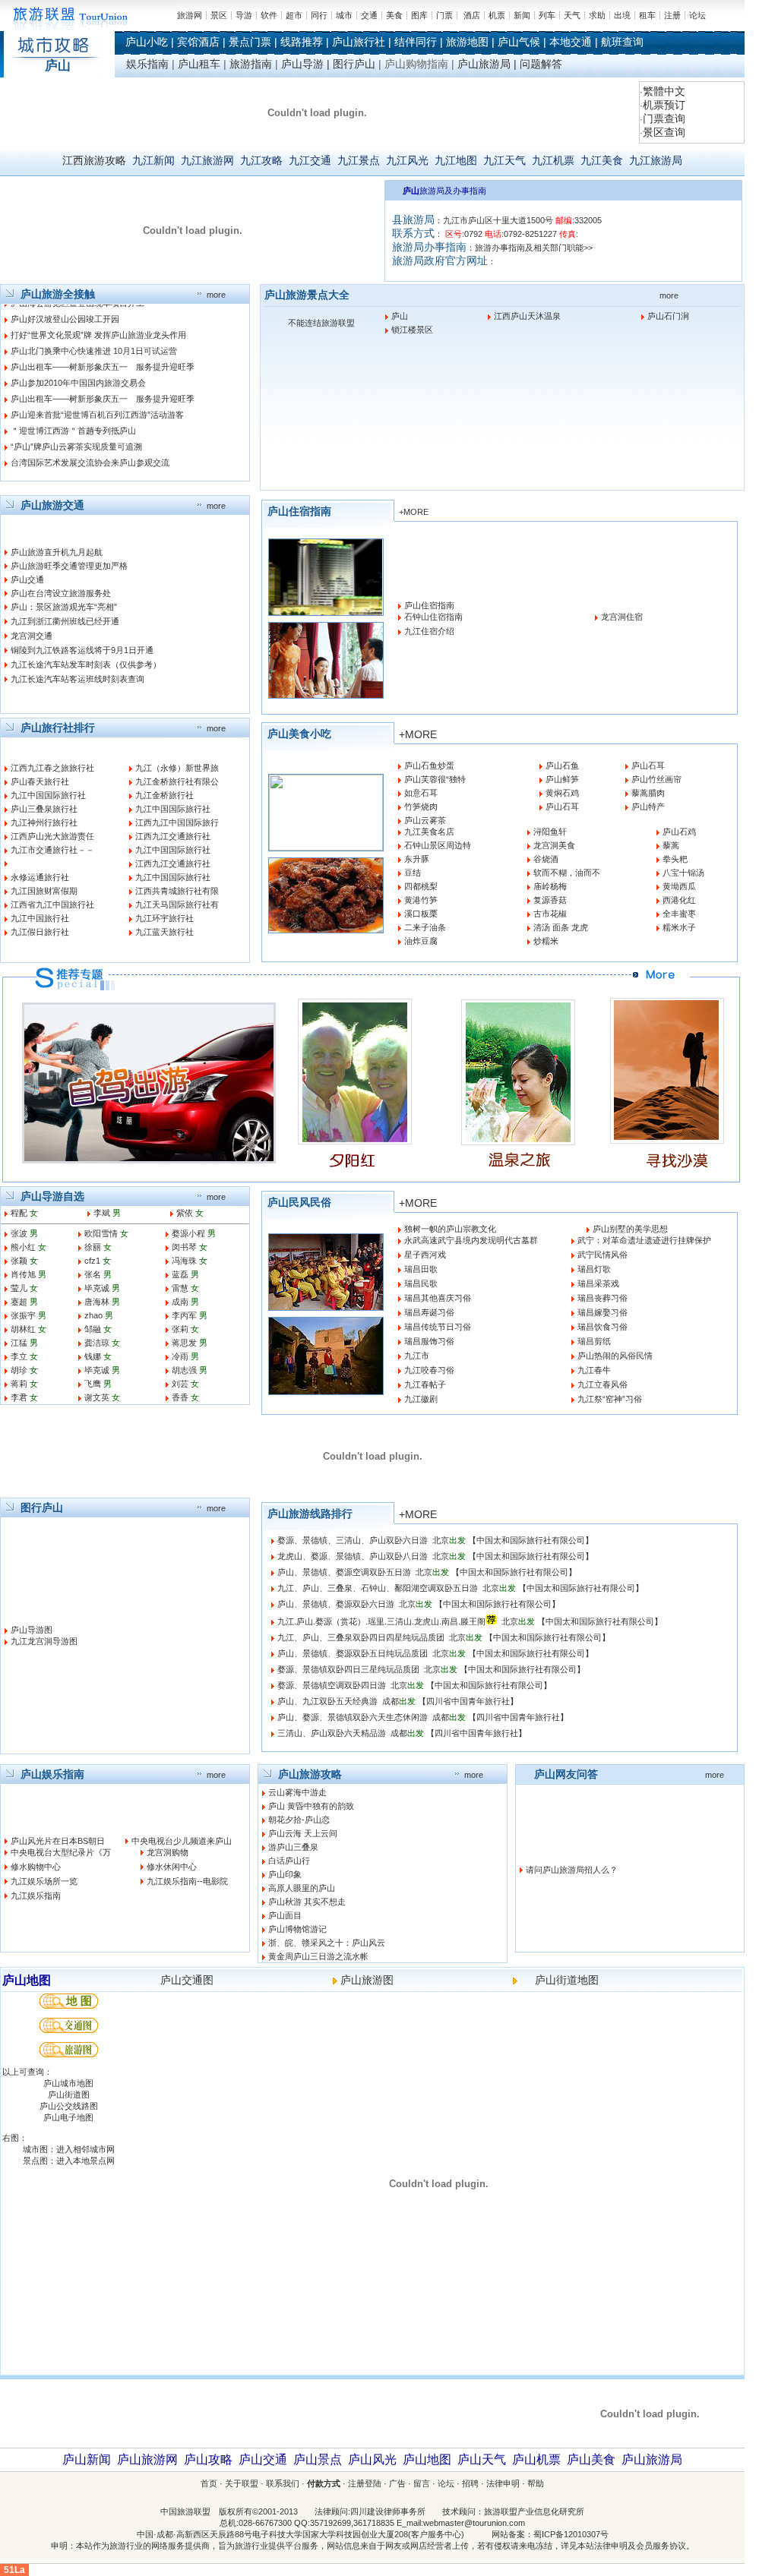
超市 (294, 15)
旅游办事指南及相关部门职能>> (534, 248)
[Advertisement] (277, 2413)
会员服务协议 (661, 2546)
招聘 (470, 2483)
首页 (209, 2483)
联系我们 (283, 2483)
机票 (497, 15)
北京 (441, 1540)
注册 (672, 15)
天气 (572, 15)
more (216, 295)
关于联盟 (242, 2483)
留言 (422, 2483)
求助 (597, 15)
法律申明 (503, 2483)
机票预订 (664, 105)
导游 (244, 15)
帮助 (536, 2483)
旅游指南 (251, 64)
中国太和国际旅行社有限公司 (531, 1540)
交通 (369, 15)
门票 (444, 15)
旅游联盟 (338, 323)
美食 (394, 15)
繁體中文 (664, 91)
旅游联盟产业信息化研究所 (534, 2511)
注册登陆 (365, 2483)
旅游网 (190, 15)
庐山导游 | (307, 64)
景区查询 (664, 132)
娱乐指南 (147, 64)
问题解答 (541, 64)
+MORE (414, 512)
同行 (319, 15)
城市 (344, 15)
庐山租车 (199, 64)
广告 (397, 2483)
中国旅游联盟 (185, 2511)
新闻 (522, 15)
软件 (269, 15)
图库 (419, 15)
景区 (219, 15)
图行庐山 (354, 64)
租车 (647, 15)
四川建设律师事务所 (388, 2511)
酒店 (472, 15)
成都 (391, 1701)
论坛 (697, 15)
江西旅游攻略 (94, 160)
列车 (547, 15)
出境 (622, 15)
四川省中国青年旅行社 (468, 1701)
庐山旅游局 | (489, 64)
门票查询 (664, 118)
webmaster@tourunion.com (474, 2523)
